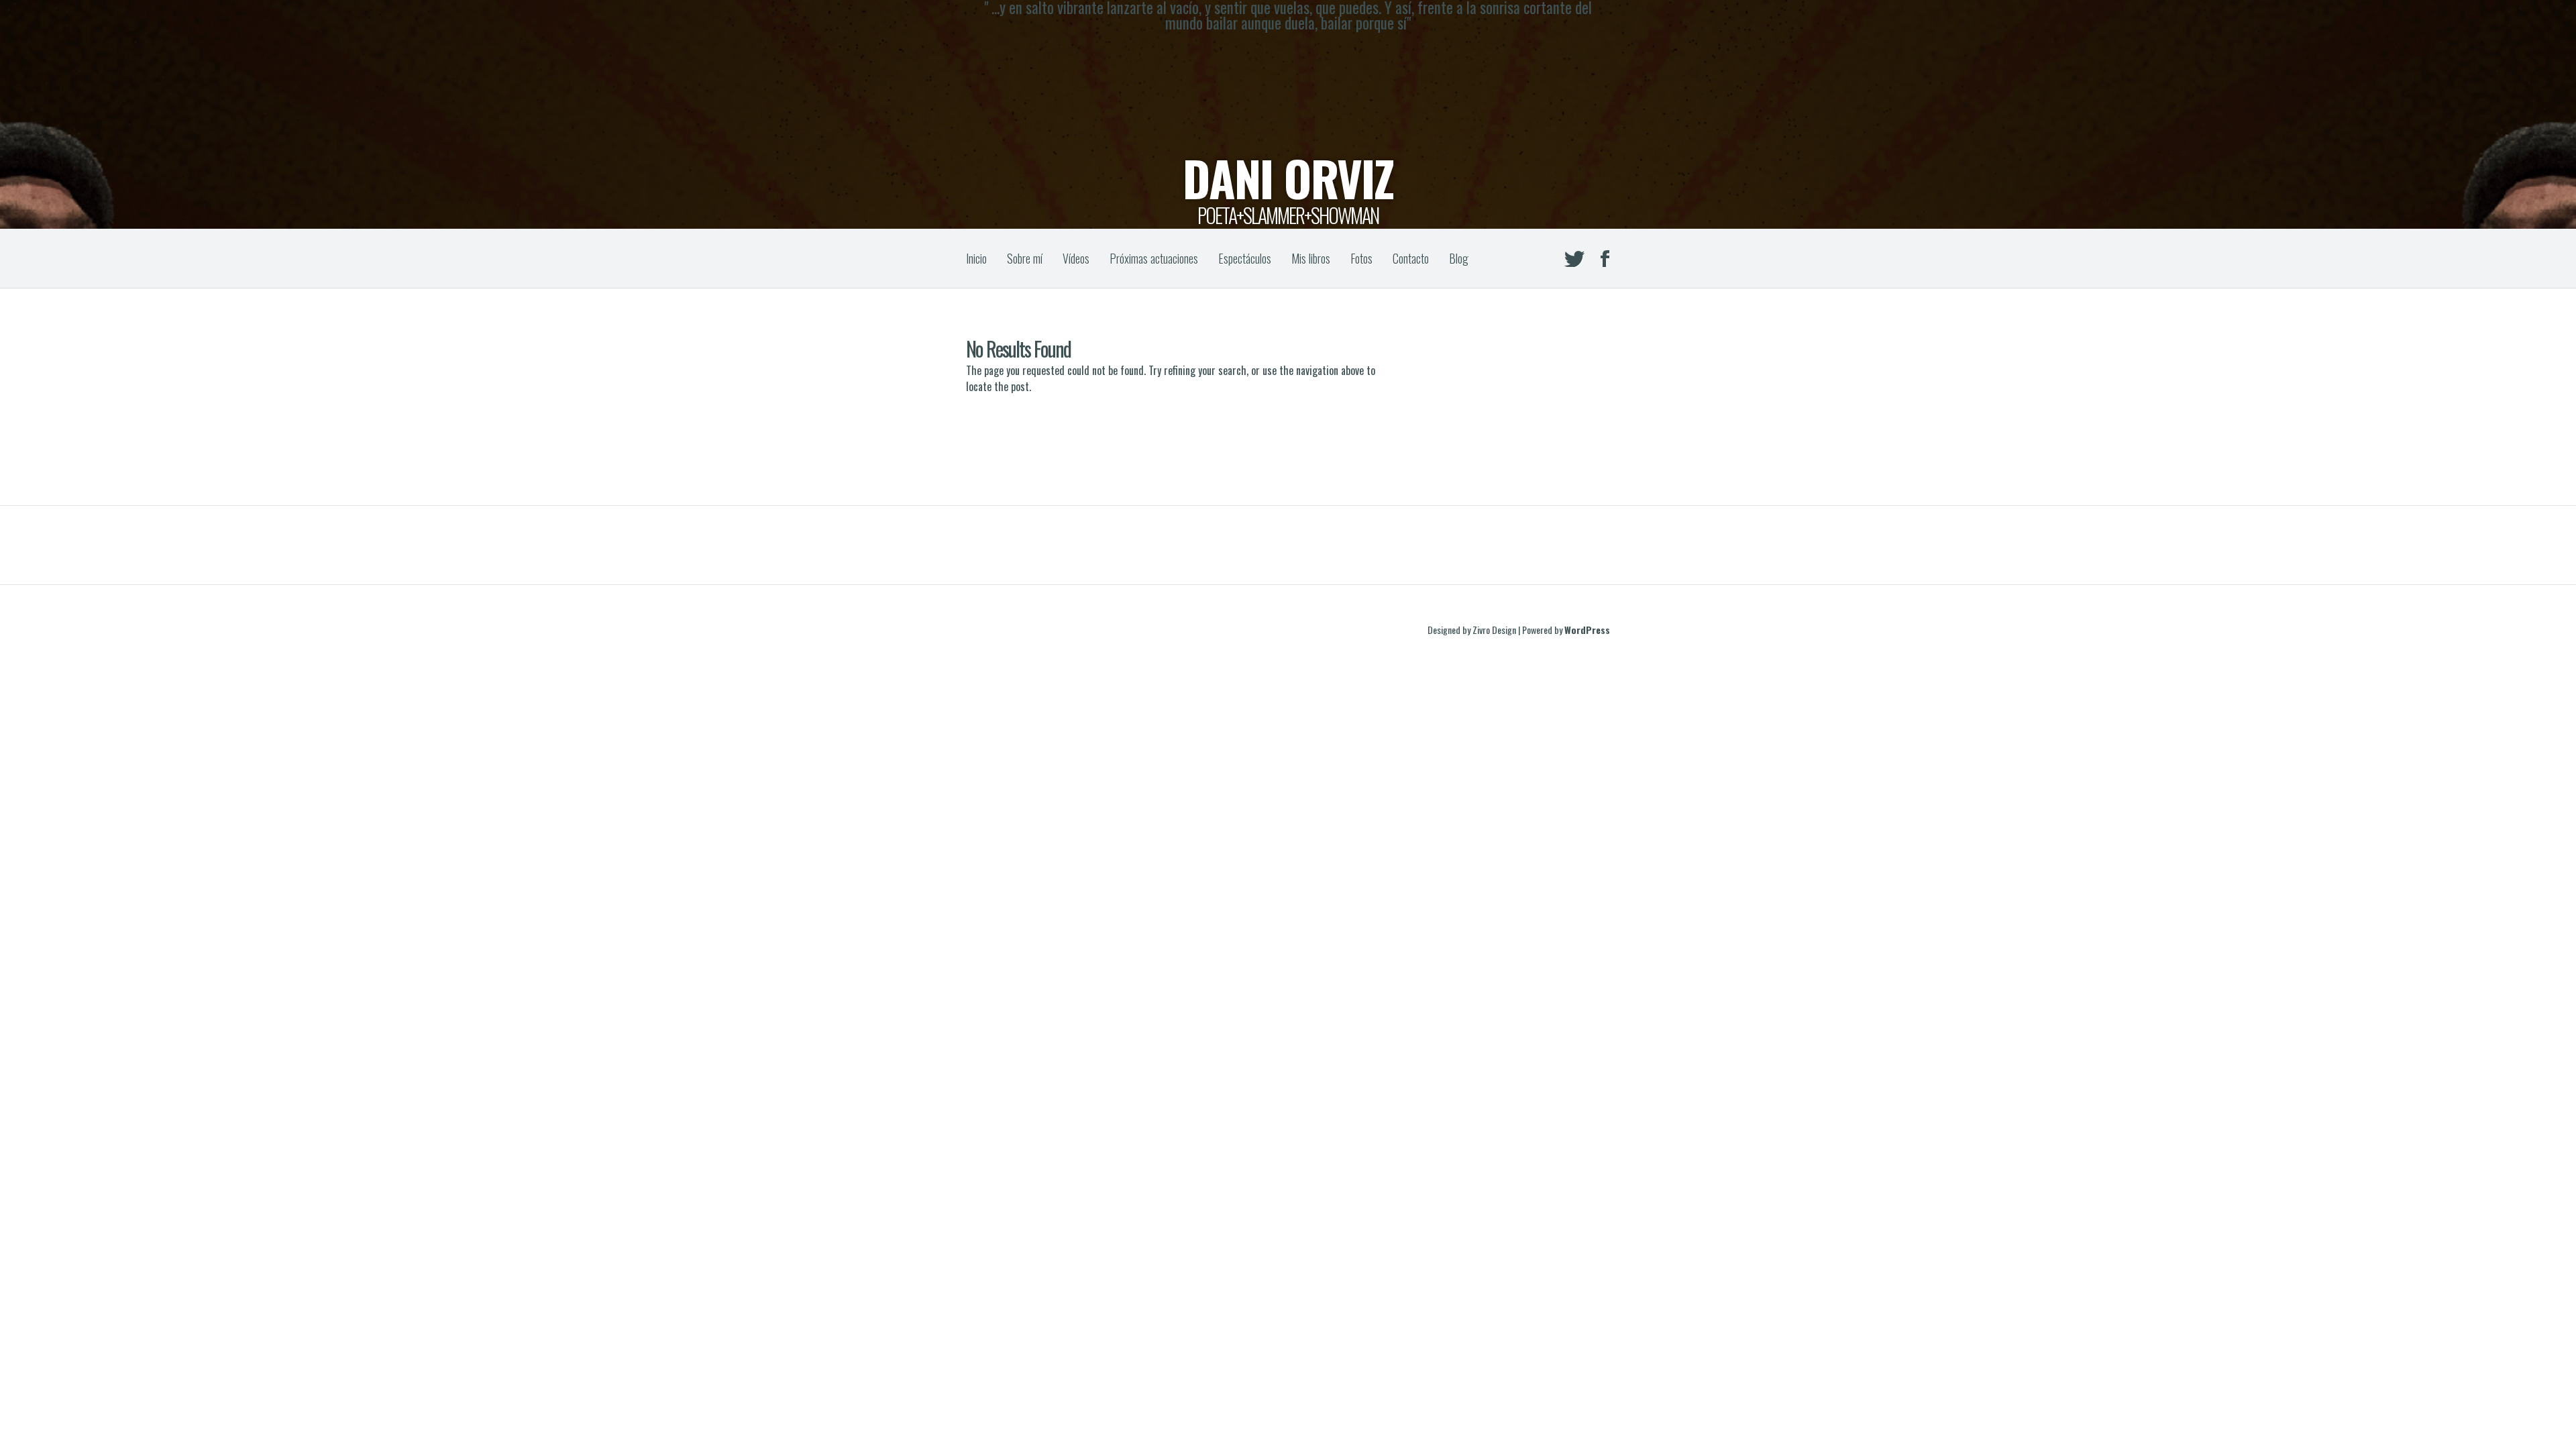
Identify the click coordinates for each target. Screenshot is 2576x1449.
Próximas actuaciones (1154, 258)
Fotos (1361, 258)
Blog (1459, 258)
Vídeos (1076, 258)
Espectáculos (1245, 258)
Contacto (1411, 258)
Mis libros (1311, 258)
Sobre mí (1025, 258)
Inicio (976, 258)
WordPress (1587, 630)
